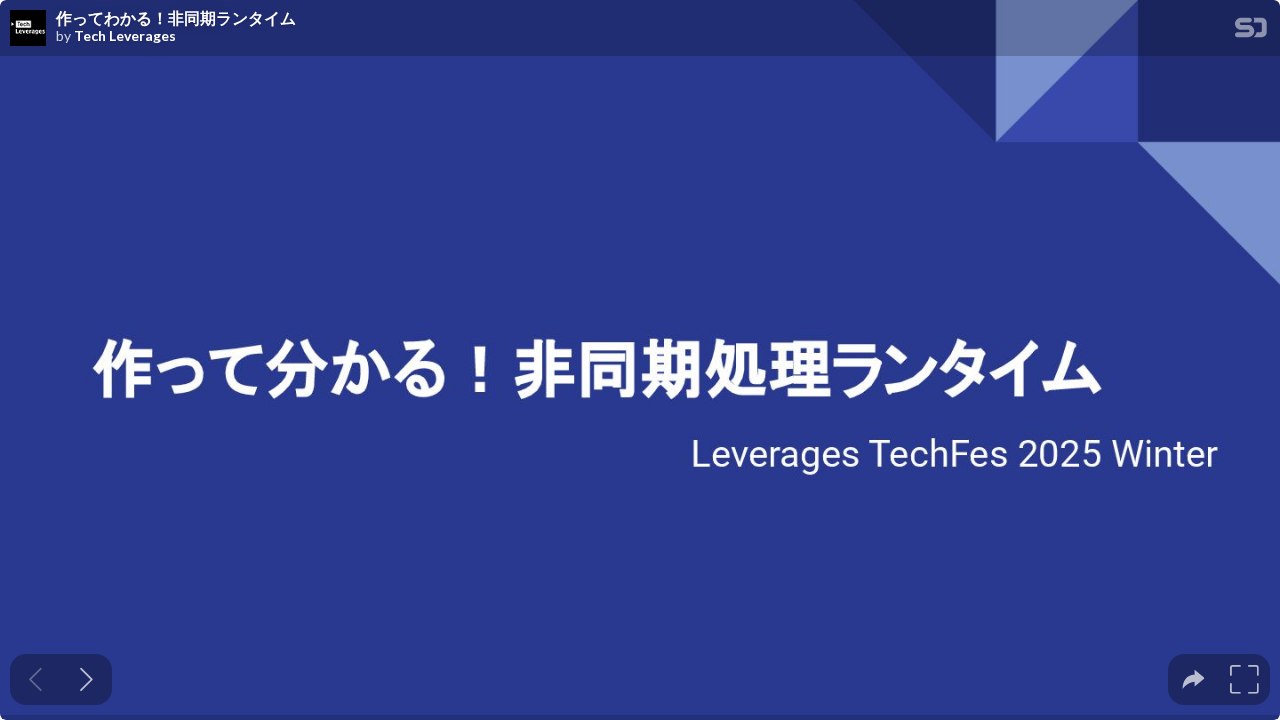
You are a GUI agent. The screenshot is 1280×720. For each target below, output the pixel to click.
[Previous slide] (35, 679)
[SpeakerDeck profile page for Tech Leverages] (28, 29)
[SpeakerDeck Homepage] (1251, 31)
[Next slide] (86, 679)
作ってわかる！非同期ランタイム (176, 18)
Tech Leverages (125, 36)
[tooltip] (1193, 679)
